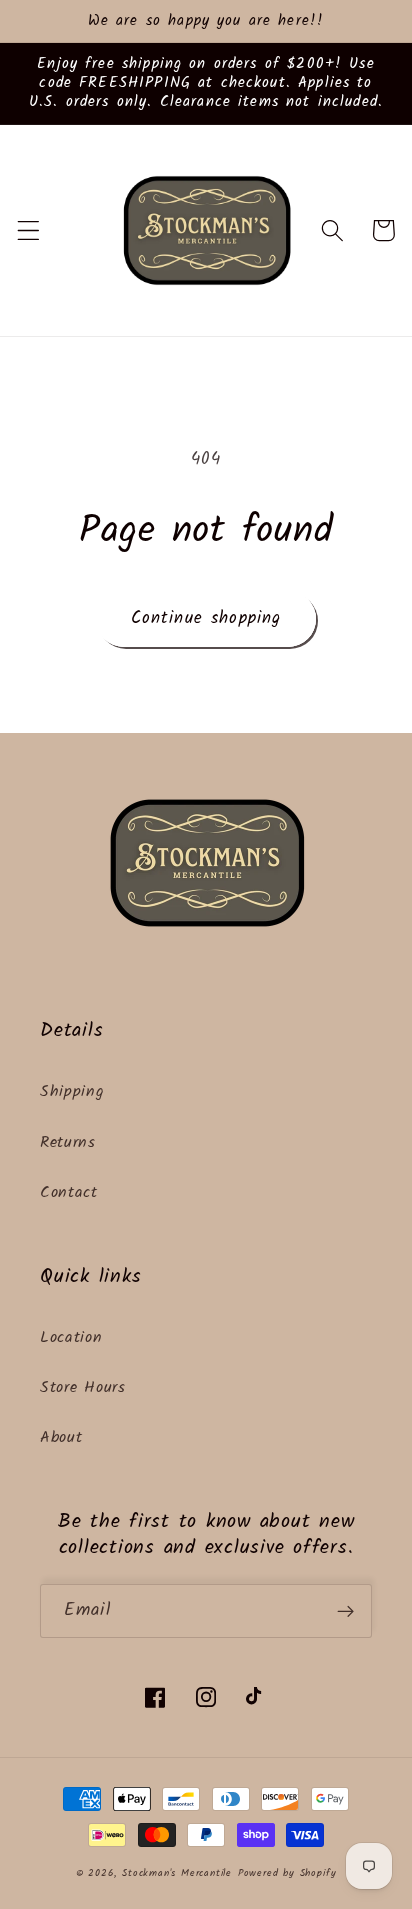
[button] (28, 230)
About (61, 1438)
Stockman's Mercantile (177, 1873)
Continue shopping (206, 618)
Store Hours (83, 1388)
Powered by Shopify (287, 1873)
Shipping (72, 1092)
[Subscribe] (345, 1611)
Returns (68, 1143)
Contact (69, 1193)
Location (71, 1338)
